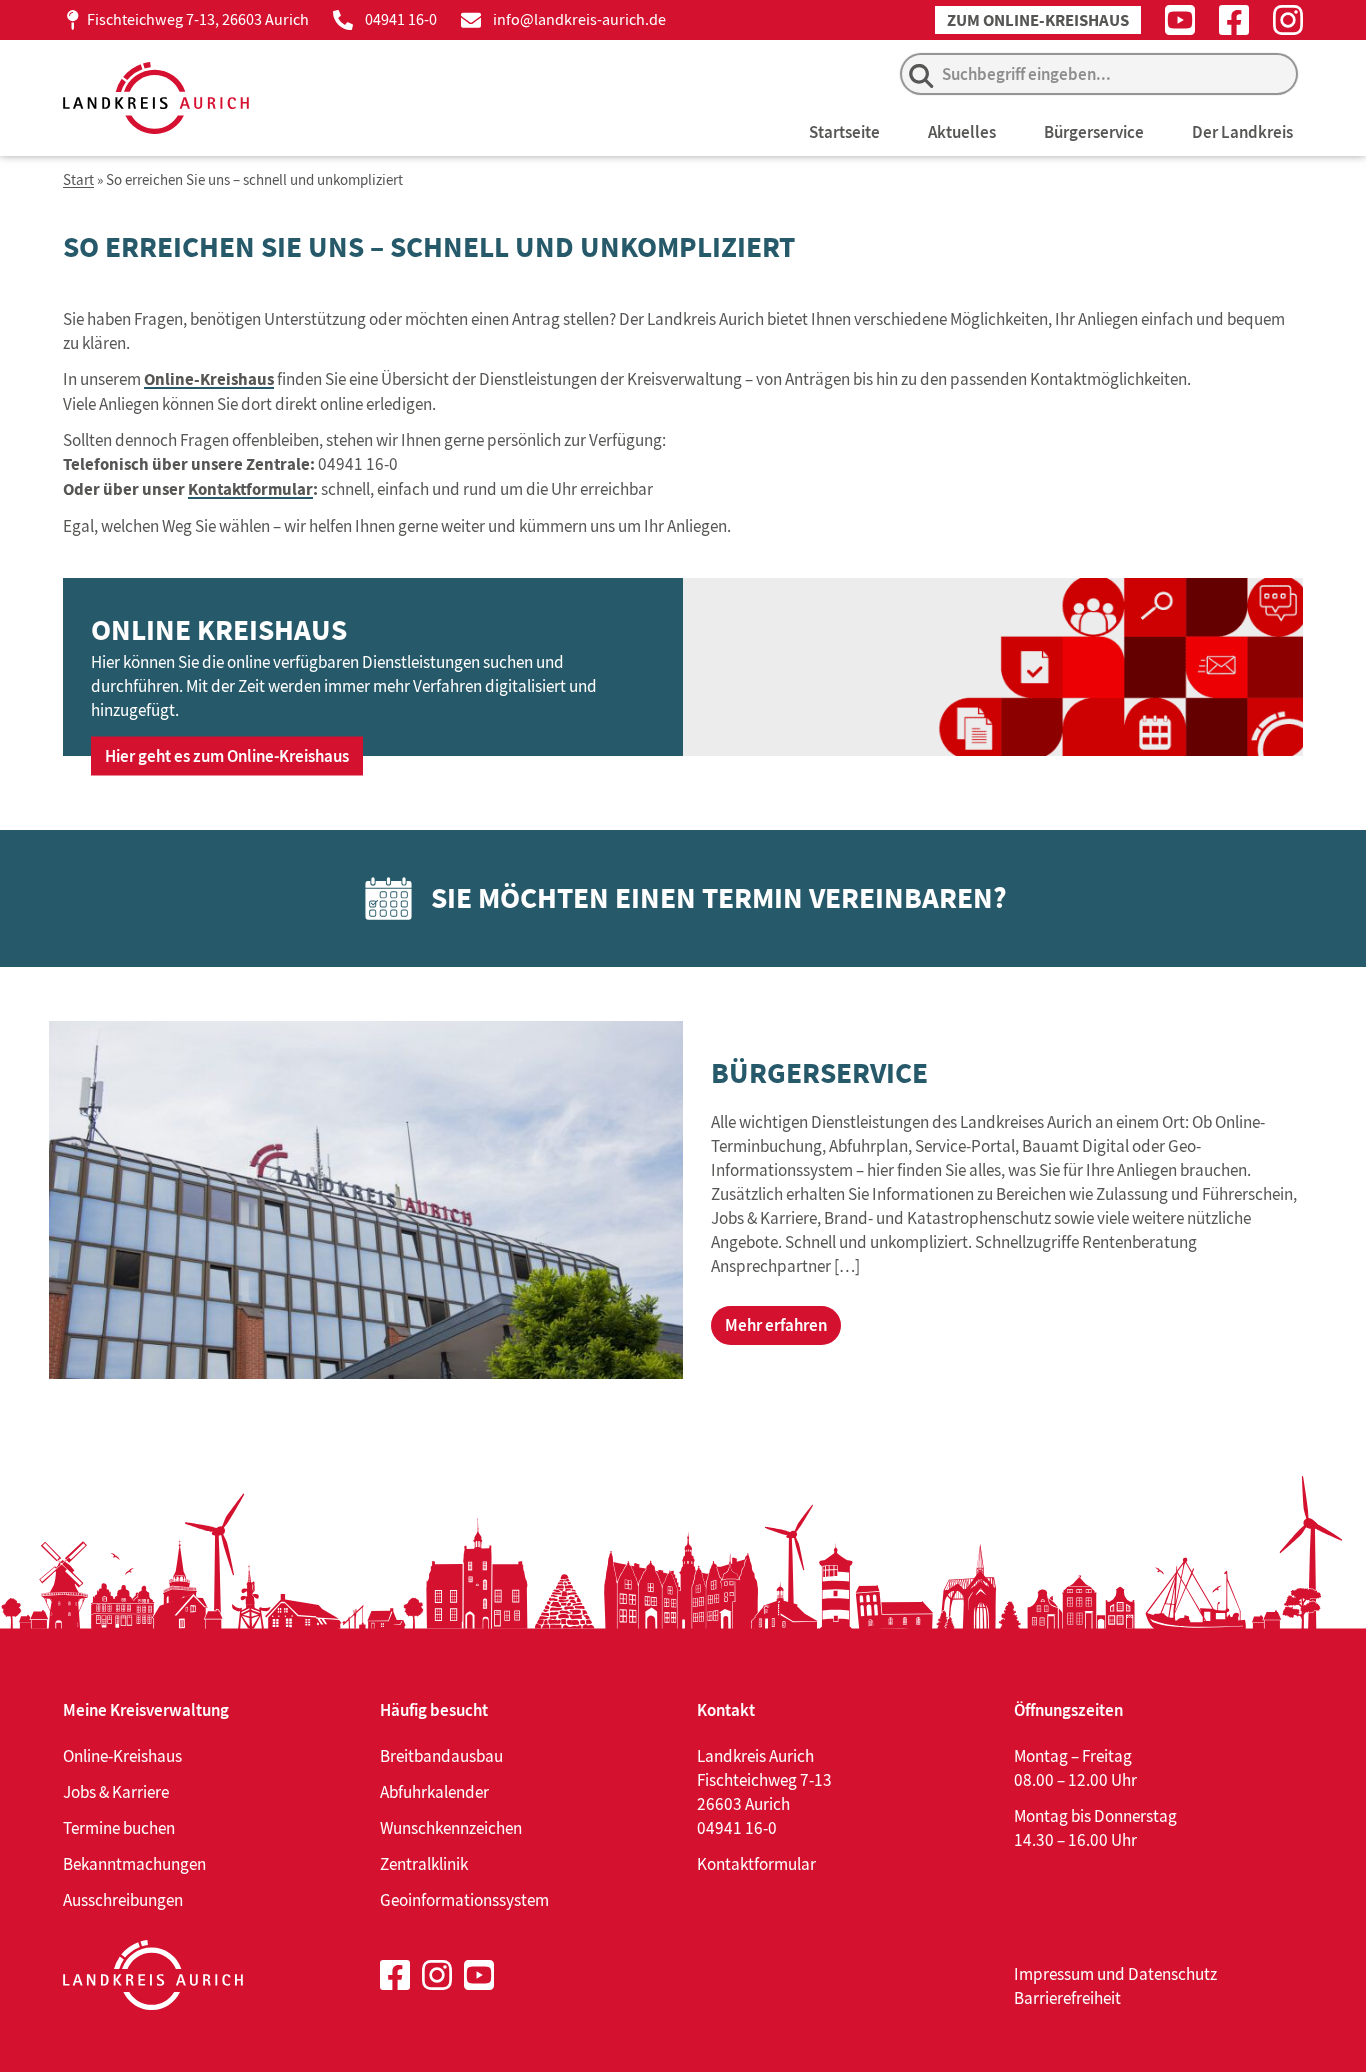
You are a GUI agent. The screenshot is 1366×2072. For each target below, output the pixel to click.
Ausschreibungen (123, 1900)
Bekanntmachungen (134, 1864)
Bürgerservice (1094, 132)
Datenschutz (1172, 1974)
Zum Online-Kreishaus (1038, 20)
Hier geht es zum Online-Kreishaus (227, 756)
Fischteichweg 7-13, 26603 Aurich (198, 19)
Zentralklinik (424, 1864)
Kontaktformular (250, 489)
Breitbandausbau (441, 1756)
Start (78, 180)
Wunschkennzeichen (451, 1828)
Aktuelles (962, 132)
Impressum (1054, 1974)
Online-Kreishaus (209, 379)
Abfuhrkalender (434, 1792)
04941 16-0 (401, 19)
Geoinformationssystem (464, 1900)
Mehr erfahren (776, 1325)
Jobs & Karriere (116, 1792)
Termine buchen (119, 1828)
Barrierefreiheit (1067, 1998)
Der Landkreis (1242, 132)
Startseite (844, 132)
